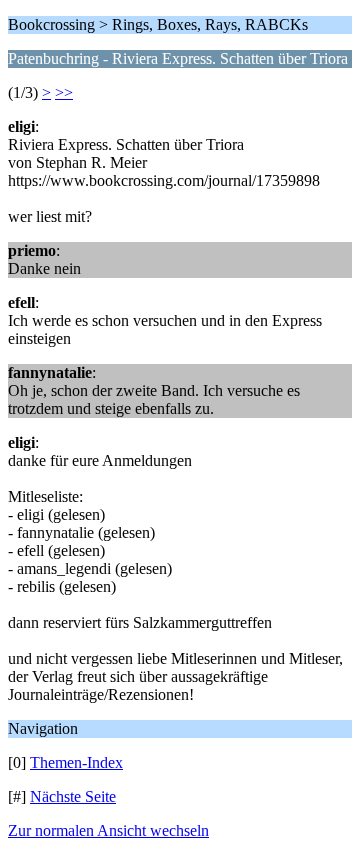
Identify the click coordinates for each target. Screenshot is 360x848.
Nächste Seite (73, 796)
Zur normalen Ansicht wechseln (108, 830)
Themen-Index (76, 762)
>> (64, 92)
